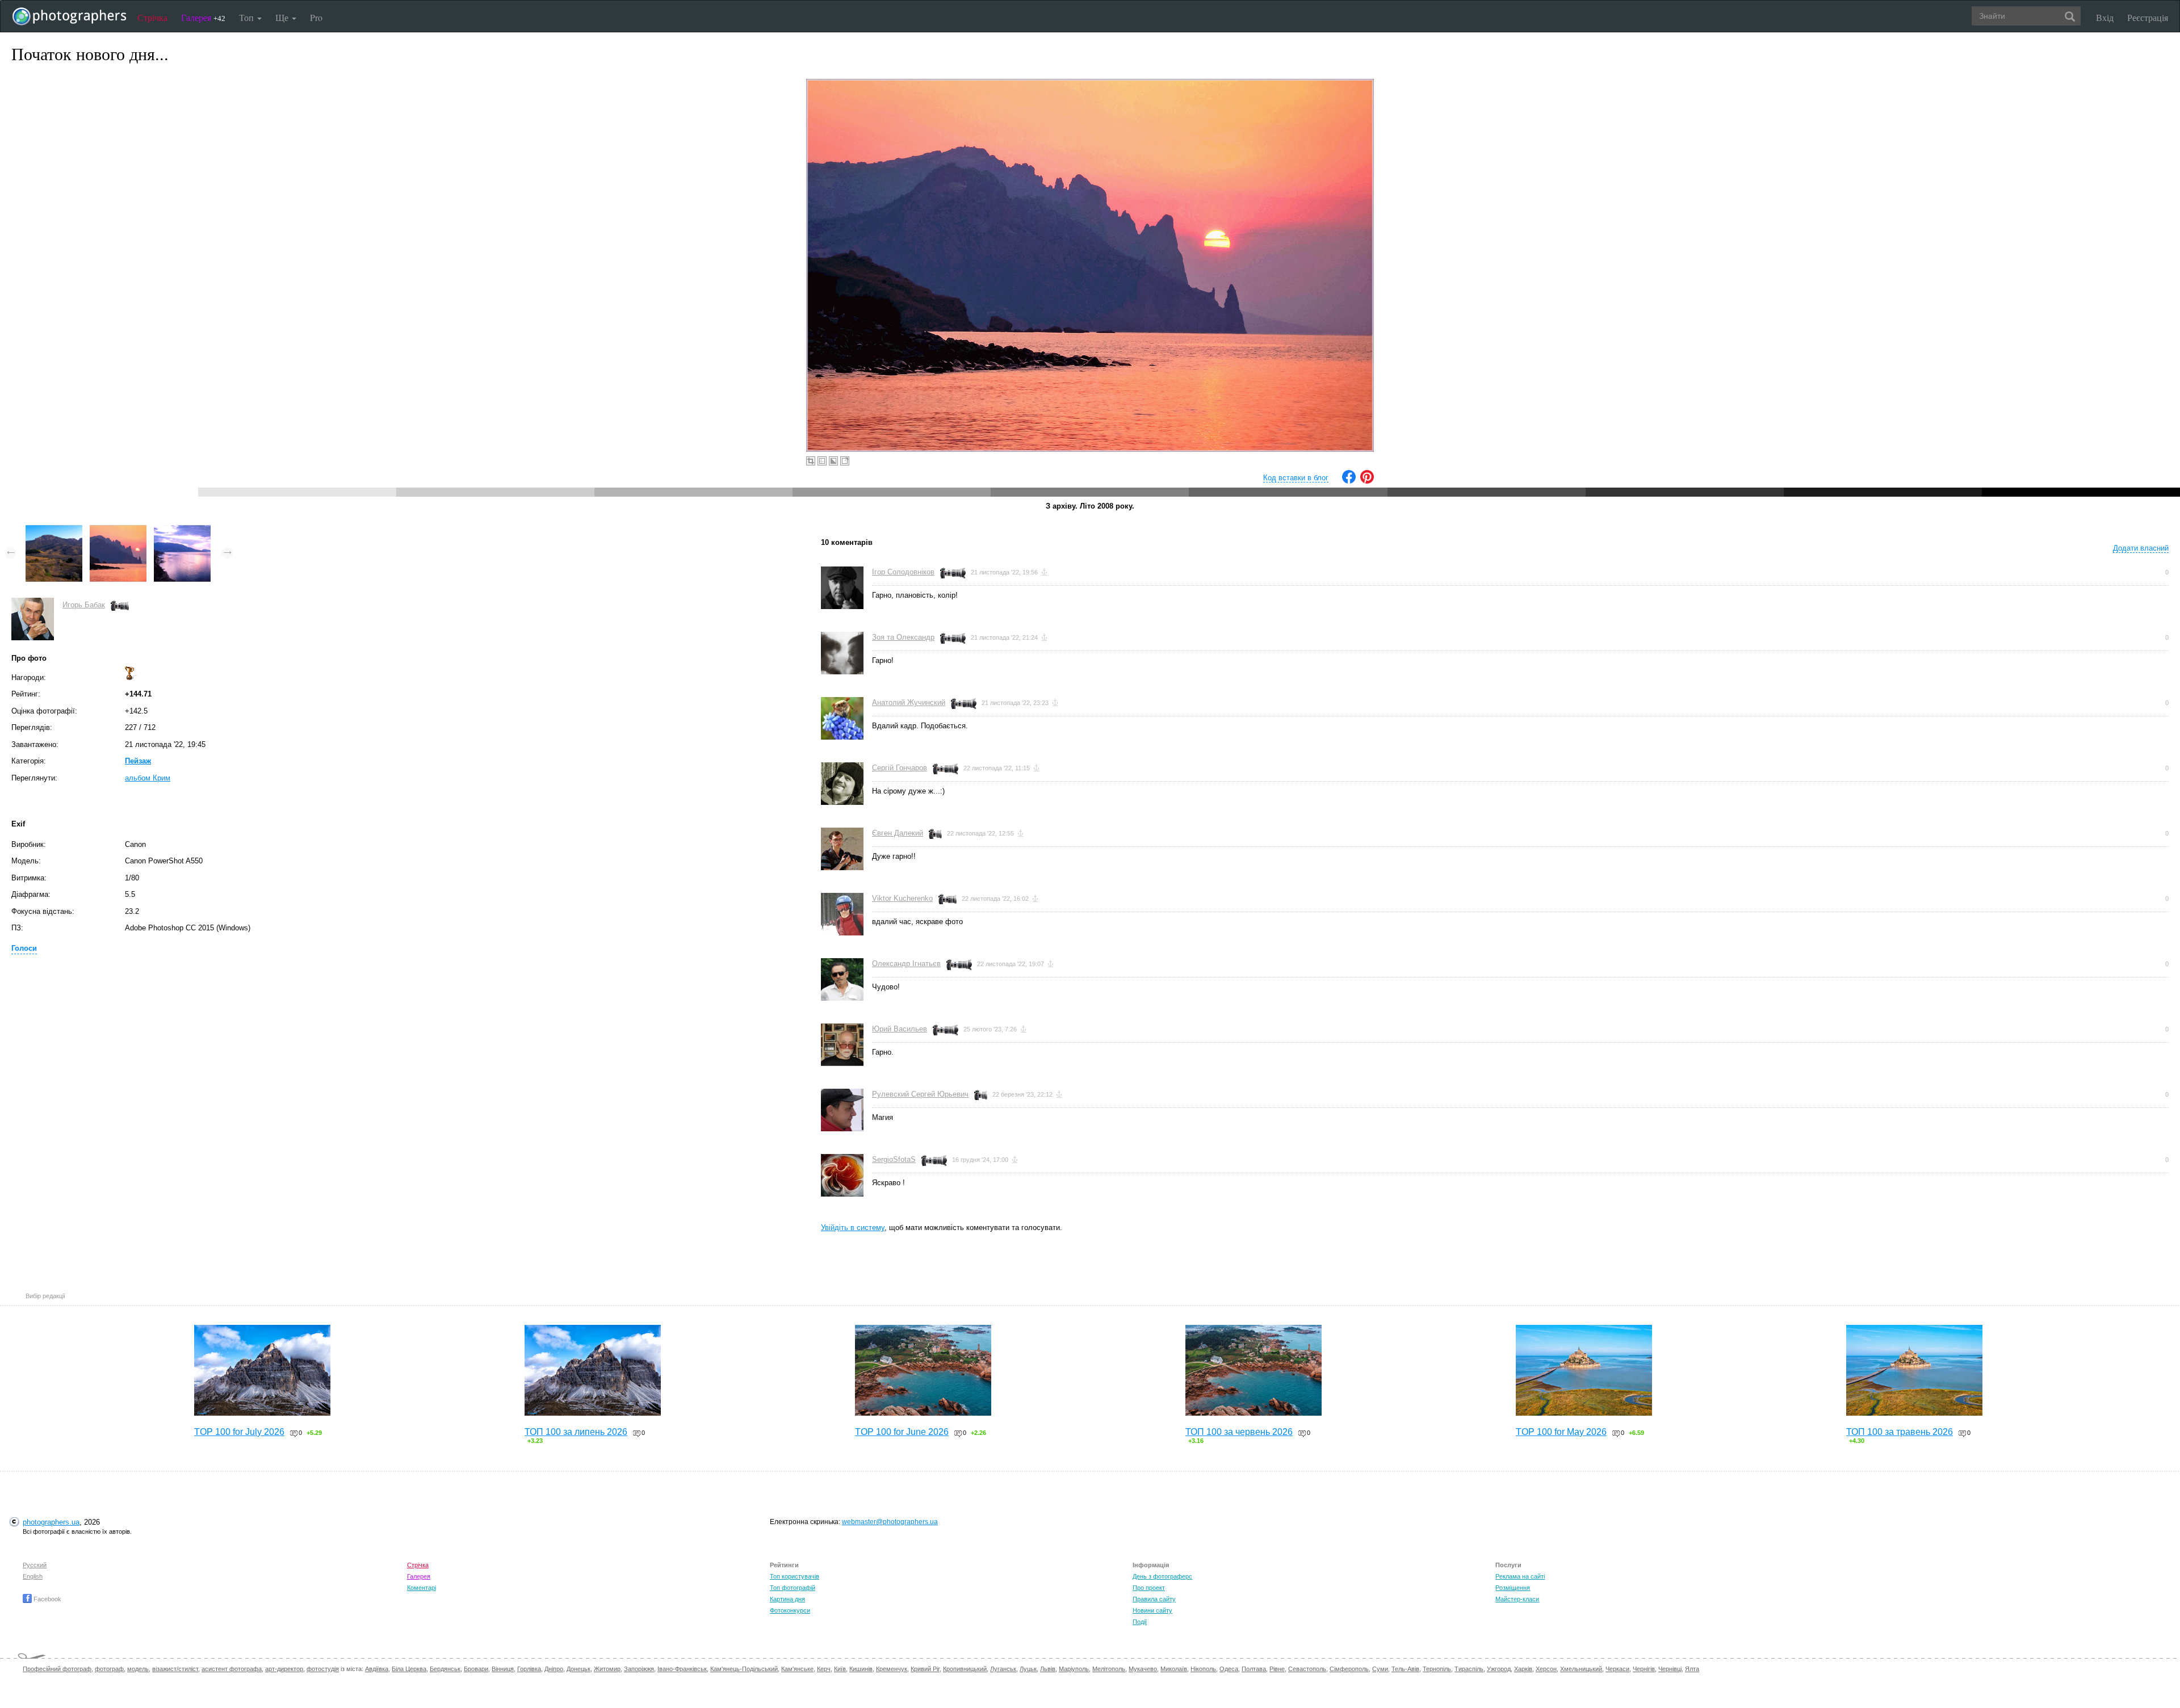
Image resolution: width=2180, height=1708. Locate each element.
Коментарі (422, 1588)
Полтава (1254, 1669)
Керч (824, 1669)
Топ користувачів (795, 1576)
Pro (316, 17)
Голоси (24, 948)
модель (138, 1669)
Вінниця (503, 1669)
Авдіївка (377, 1669)
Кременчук (892, 1669)
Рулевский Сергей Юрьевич (920, 1094)
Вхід (2105, 17)
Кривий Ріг (925, 1669)
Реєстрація (2148, 17)
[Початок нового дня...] (118, 530)
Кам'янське (797, 1669)
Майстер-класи (1517, 1599)
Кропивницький (965, 1669)
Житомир (607, 1669)
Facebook (47, 1599)
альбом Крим (148, 778)
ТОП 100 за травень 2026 (1900, 1432)
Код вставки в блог (1296, 478)
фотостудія (323, 1669)
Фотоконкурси (790, 1610)
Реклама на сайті (1520, 1576)
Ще (283, 17)
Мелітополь (1109, 1669)
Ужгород (1499, 1669)
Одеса (1229, 1669)
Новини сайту (1152, 1610)
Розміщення (1513, 1588)
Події (1140, 1622)
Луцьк (1028, 1669)
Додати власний (2141, 548)
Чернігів (1644, 1669)
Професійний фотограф (57, 1669)
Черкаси (1617, 1669)
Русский (35, 1565)
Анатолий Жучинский (909, 702)
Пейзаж (138, 761)
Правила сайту (1154, 1599)
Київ (840, 1669)
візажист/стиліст (175, 1669)
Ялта (1692, 1669)
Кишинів (861, 1669)
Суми (1380, 1669)
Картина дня (787, 1599)
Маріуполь (1074, 1669)
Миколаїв (1174, 1669)
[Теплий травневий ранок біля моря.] (182, 530)
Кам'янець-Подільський (744, 1669)
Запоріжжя (639, 1669)
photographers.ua (51, 1522)
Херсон (1546, 1669)
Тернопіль (1437, 1669)
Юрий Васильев (900, 1029)
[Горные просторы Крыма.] (54, 530)
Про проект (1149, 1588)
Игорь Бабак (84, 605)
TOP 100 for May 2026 (1561, 1432)
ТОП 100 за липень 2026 (576, 1432)
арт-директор (284, 1669)
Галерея (203, 17)
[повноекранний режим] (845, 461)
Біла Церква (409, 1669)
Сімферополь (1349, 1669)
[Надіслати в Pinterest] (1367, 481)
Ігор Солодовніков (903, 572)
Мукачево (1143, 1669)
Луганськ (1003, 1669)
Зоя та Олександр (903, 637)
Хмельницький (1581, 1669)
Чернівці (1670, 1669)
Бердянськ (445, 1669)
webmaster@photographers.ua (890, 1522)
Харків (1523, 1669)
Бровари (476, 1669)
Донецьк (578, 1669)
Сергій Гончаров (900, 768)
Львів (1048, 1669)
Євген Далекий (898, 833)
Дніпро (554, 1669)
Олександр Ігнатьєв (906, 964)
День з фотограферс (1162, 1576)
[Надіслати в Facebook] (1349, 481)
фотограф (109, 1669)
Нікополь (1203, 1669)
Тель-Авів (1405, 1669)
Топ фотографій (793, 1588)
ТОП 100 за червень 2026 (1239, 1432)
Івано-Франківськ (682, 1669)
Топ (248, 17)
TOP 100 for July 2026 (239, 1432)
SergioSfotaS (894, 1159)
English (33, 1576)
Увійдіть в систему (853, 1228)
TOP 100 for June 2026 (902, 1432)
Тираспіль (1469, 1669)
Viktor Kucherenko (902, 898)
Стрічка (152, 17)
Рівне (1277, 1669)
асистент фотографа (232, 1669)
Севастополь (1307, 1669)
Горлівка (529, 1669)
